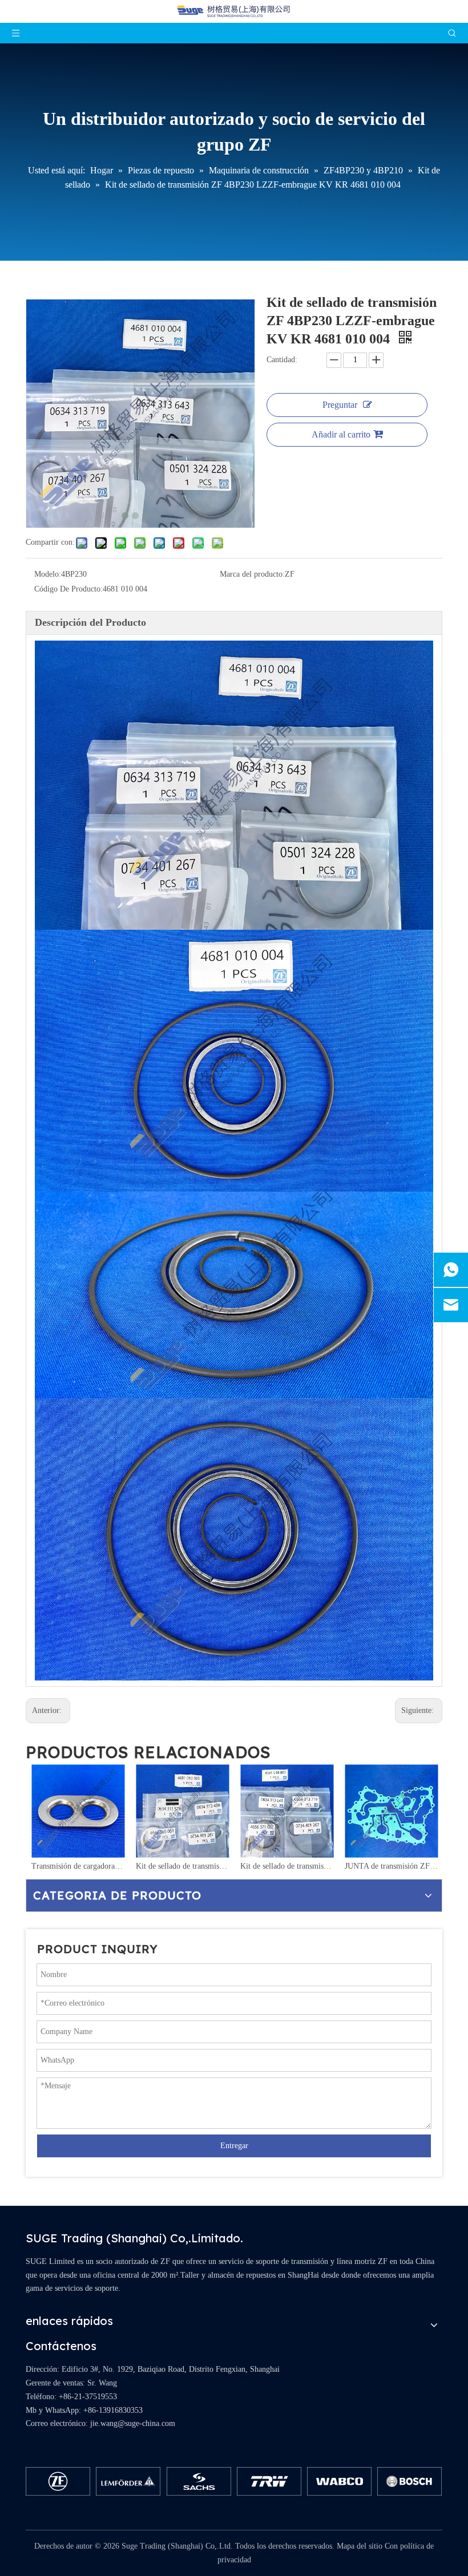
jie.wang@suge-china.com (133, 2423)
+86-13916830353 (113, 2410)
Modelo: (48, 574)
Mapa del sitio (360, 2546)
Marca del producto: (252, 574)
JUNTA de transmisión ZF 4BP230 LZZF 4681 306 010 (391, 1866)
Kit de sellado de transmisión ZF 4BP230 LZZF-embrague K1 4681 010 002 (287, 1866)
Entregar (234, 2146)
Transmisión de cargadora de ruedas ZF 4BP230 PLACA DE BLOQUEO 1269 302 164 (78, 1866)
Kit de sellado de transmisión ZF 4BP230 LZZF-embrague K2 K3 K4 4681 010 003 (182, 1866)
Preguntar (340, 405)
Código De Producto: (68, 589)
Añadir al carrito (341, 434)
